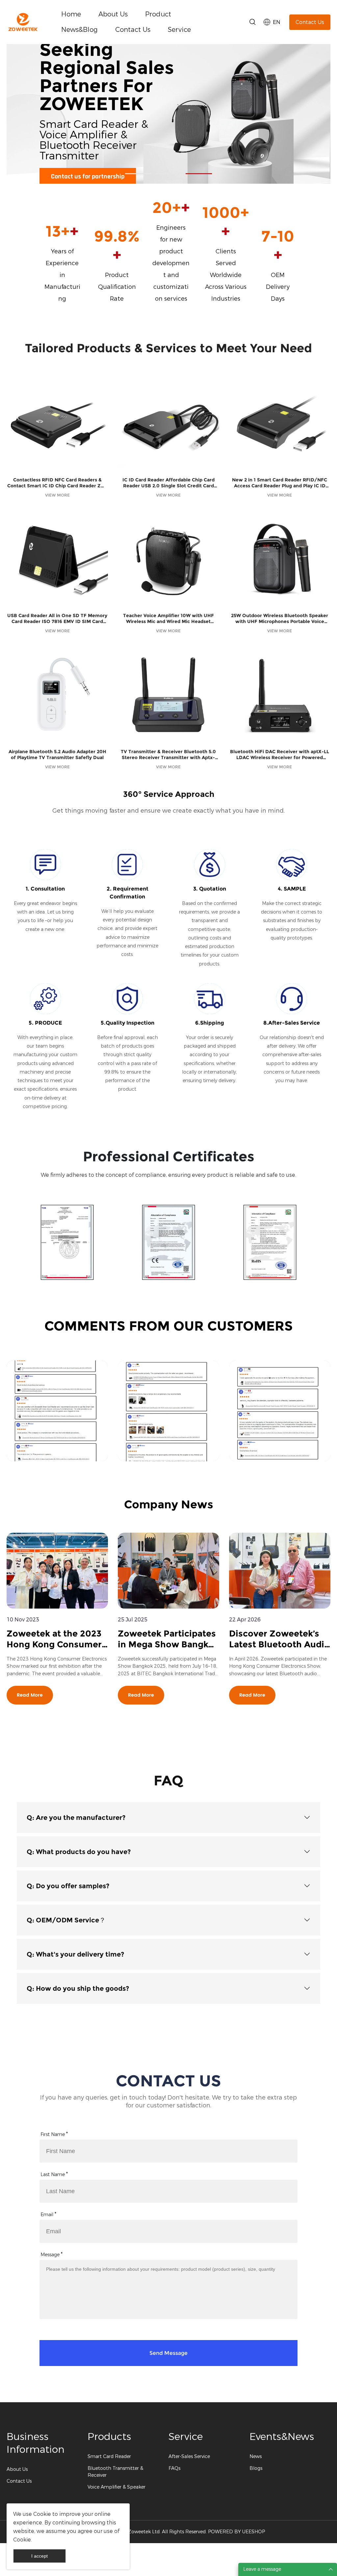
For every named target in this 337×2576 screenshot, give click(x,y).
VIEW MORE (57, 495)
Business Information (36, 2443)
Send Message (168, 2353)
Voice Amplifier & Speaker (117, 2487)
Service (179, 30)
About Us (113, 14)
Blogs (256, 2468)
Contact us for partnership (88, 177)
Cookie (42, 2514)
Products (109, 2437)
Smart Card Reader (109, 2457)
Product (158, 14)
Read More (30, 1695)
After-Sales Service (189, 2457)
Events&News (282, 2437)
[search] (252, 23)
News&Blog (79, 30)
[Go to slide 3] (199, 174)
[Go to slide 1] (138, 174)
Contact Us (133, 30)
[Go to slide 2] (168, 174)
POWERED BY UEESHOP (236, 2532)
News (256, 2457)
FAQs (174, 2468)
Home (71, 14)
